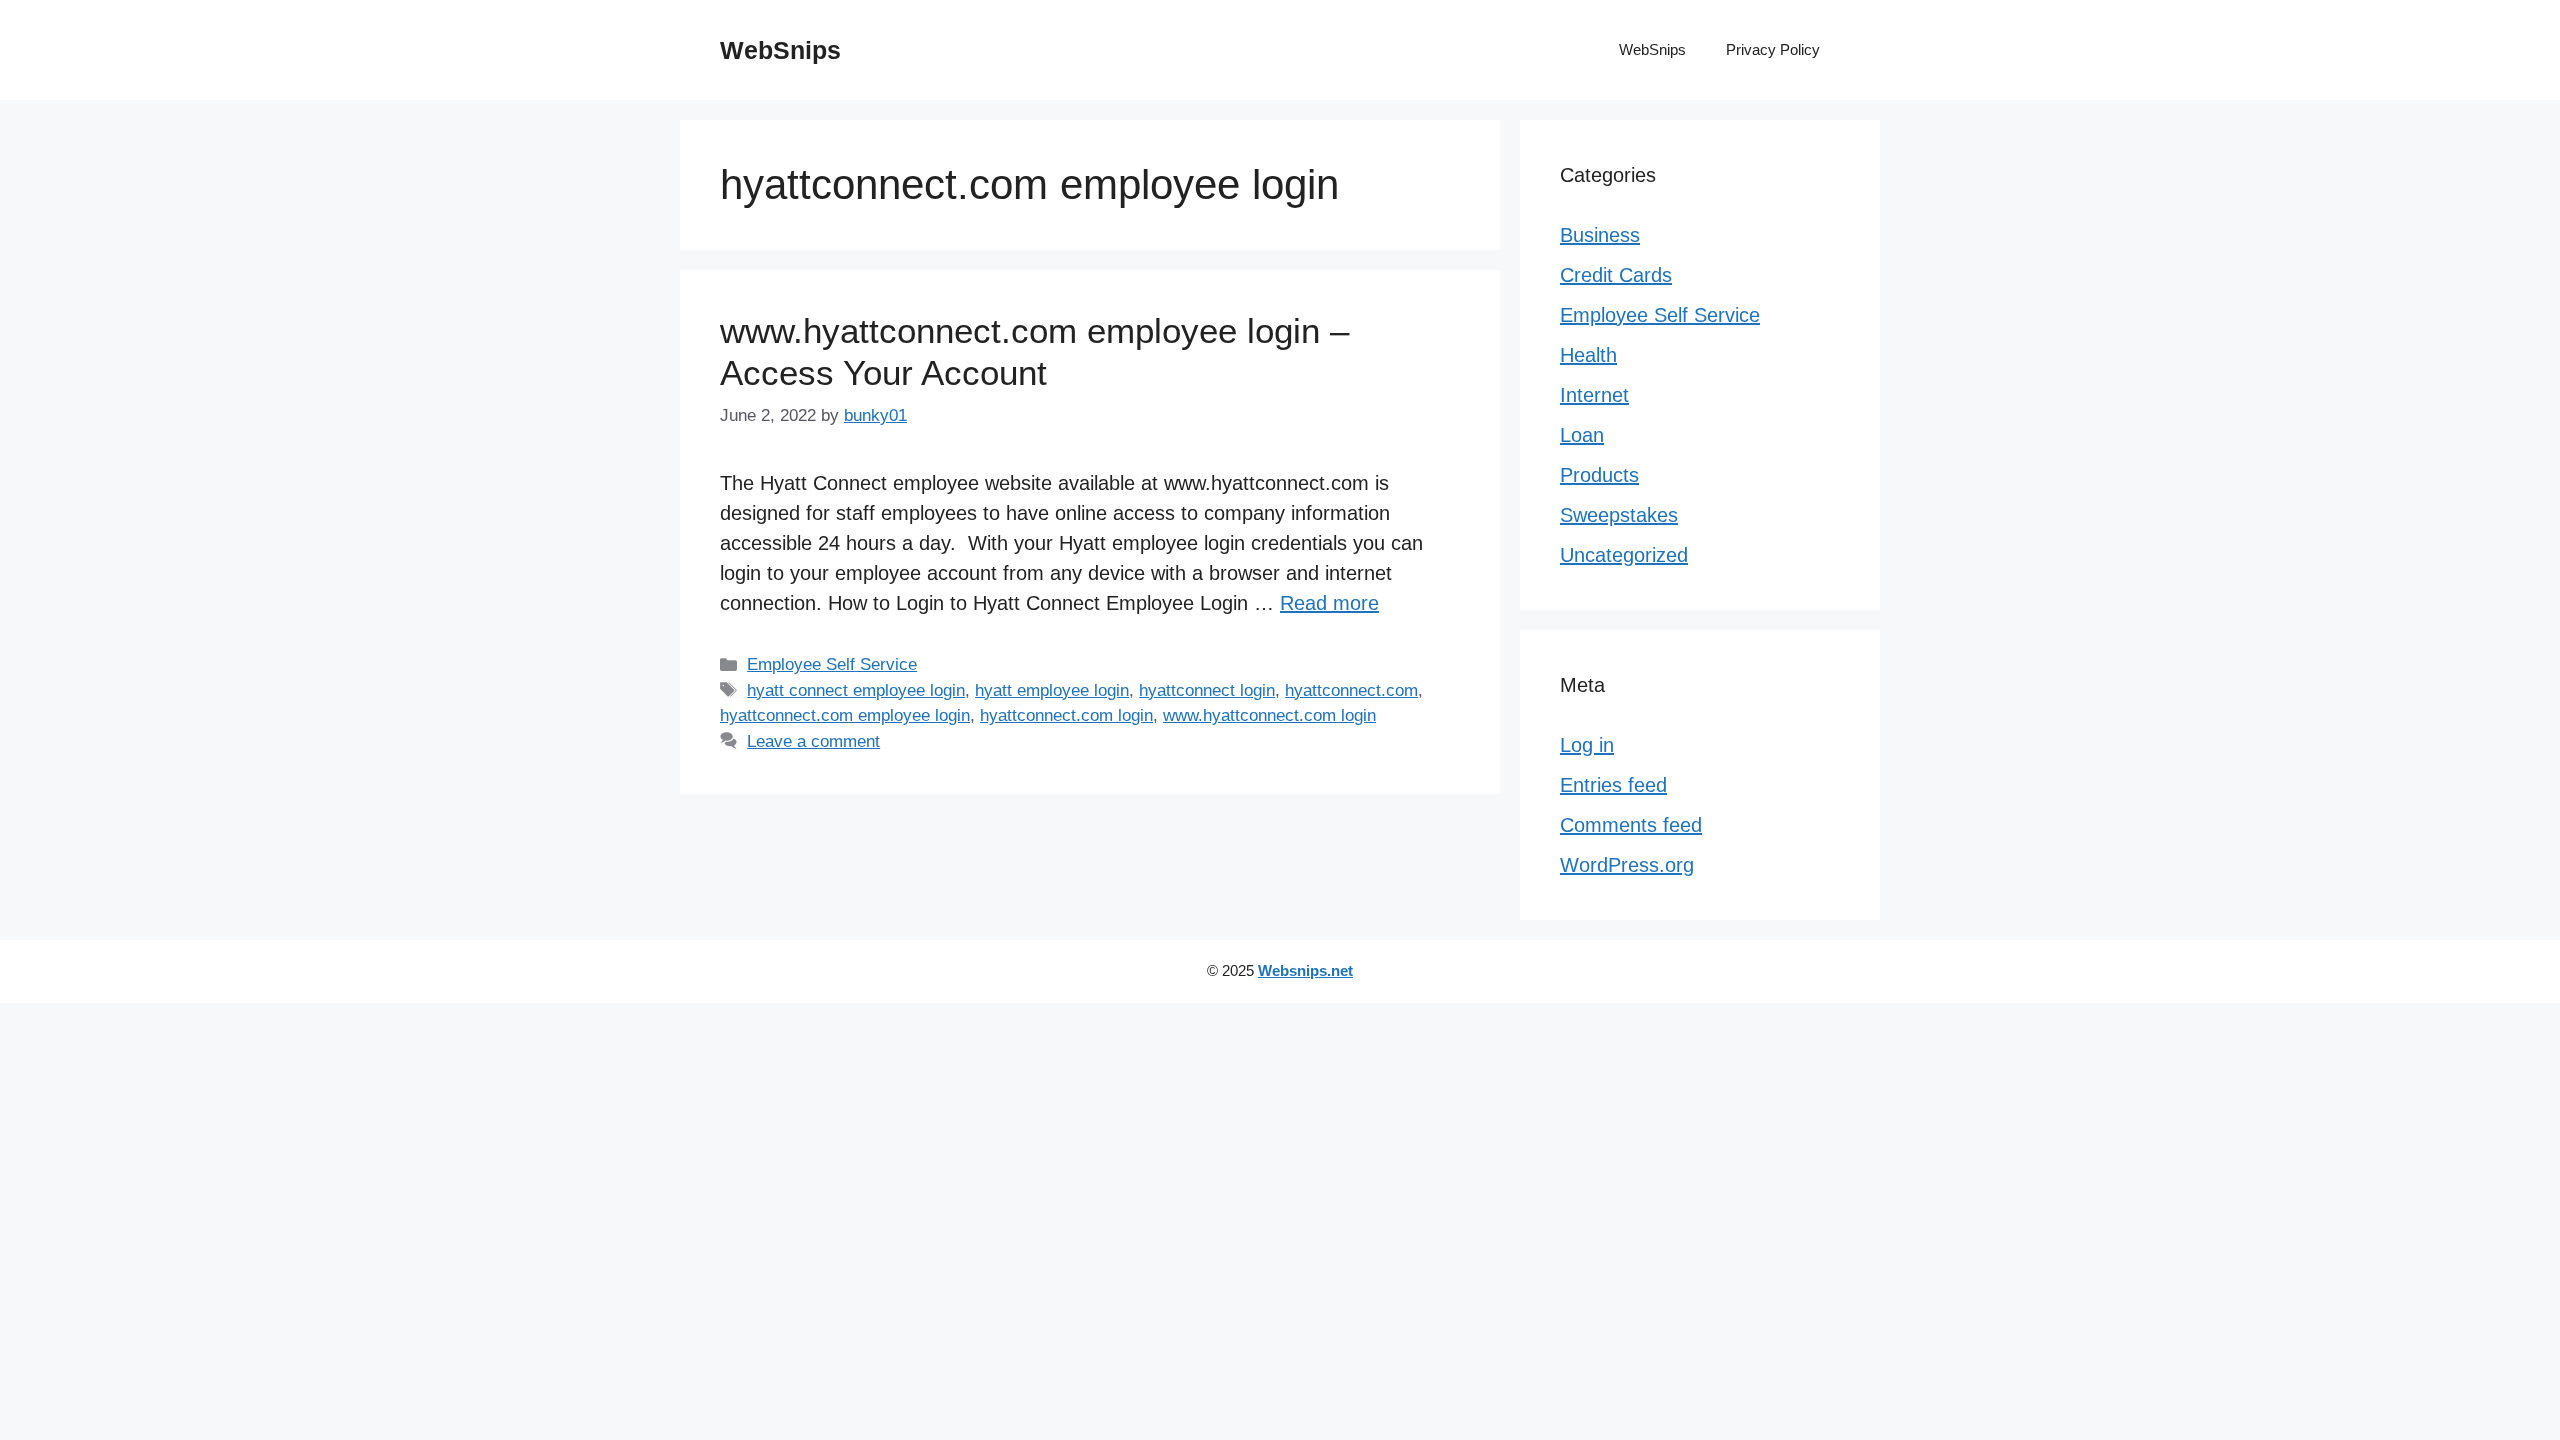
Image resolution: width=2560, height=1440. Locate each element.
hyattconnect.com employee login (845, 715)
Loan (1582, 435)
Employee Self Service (832, 664)
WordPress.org (1627, 865)
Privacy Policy (1773, 49)
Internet (1594, 395)
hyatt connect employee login (856, 690)
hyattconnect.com (1351, 690)
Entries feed (1613, 785)
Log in (1587, 745)
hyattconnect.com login (1066, 715)
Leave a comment (813, 741)
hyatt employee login (1052, 690)
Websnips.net (1305, 970)
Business (1600, 235)
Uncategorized (1624, 555)
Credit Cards (1616, 275)
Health (1588, 355)
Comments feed (1631, 825)
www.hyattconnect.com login (1269, 715)
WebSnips (780, 50)
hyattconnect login (1207, 690)
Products (1599, 475)
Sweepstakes (1619, 515)
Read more (1329, 603)
